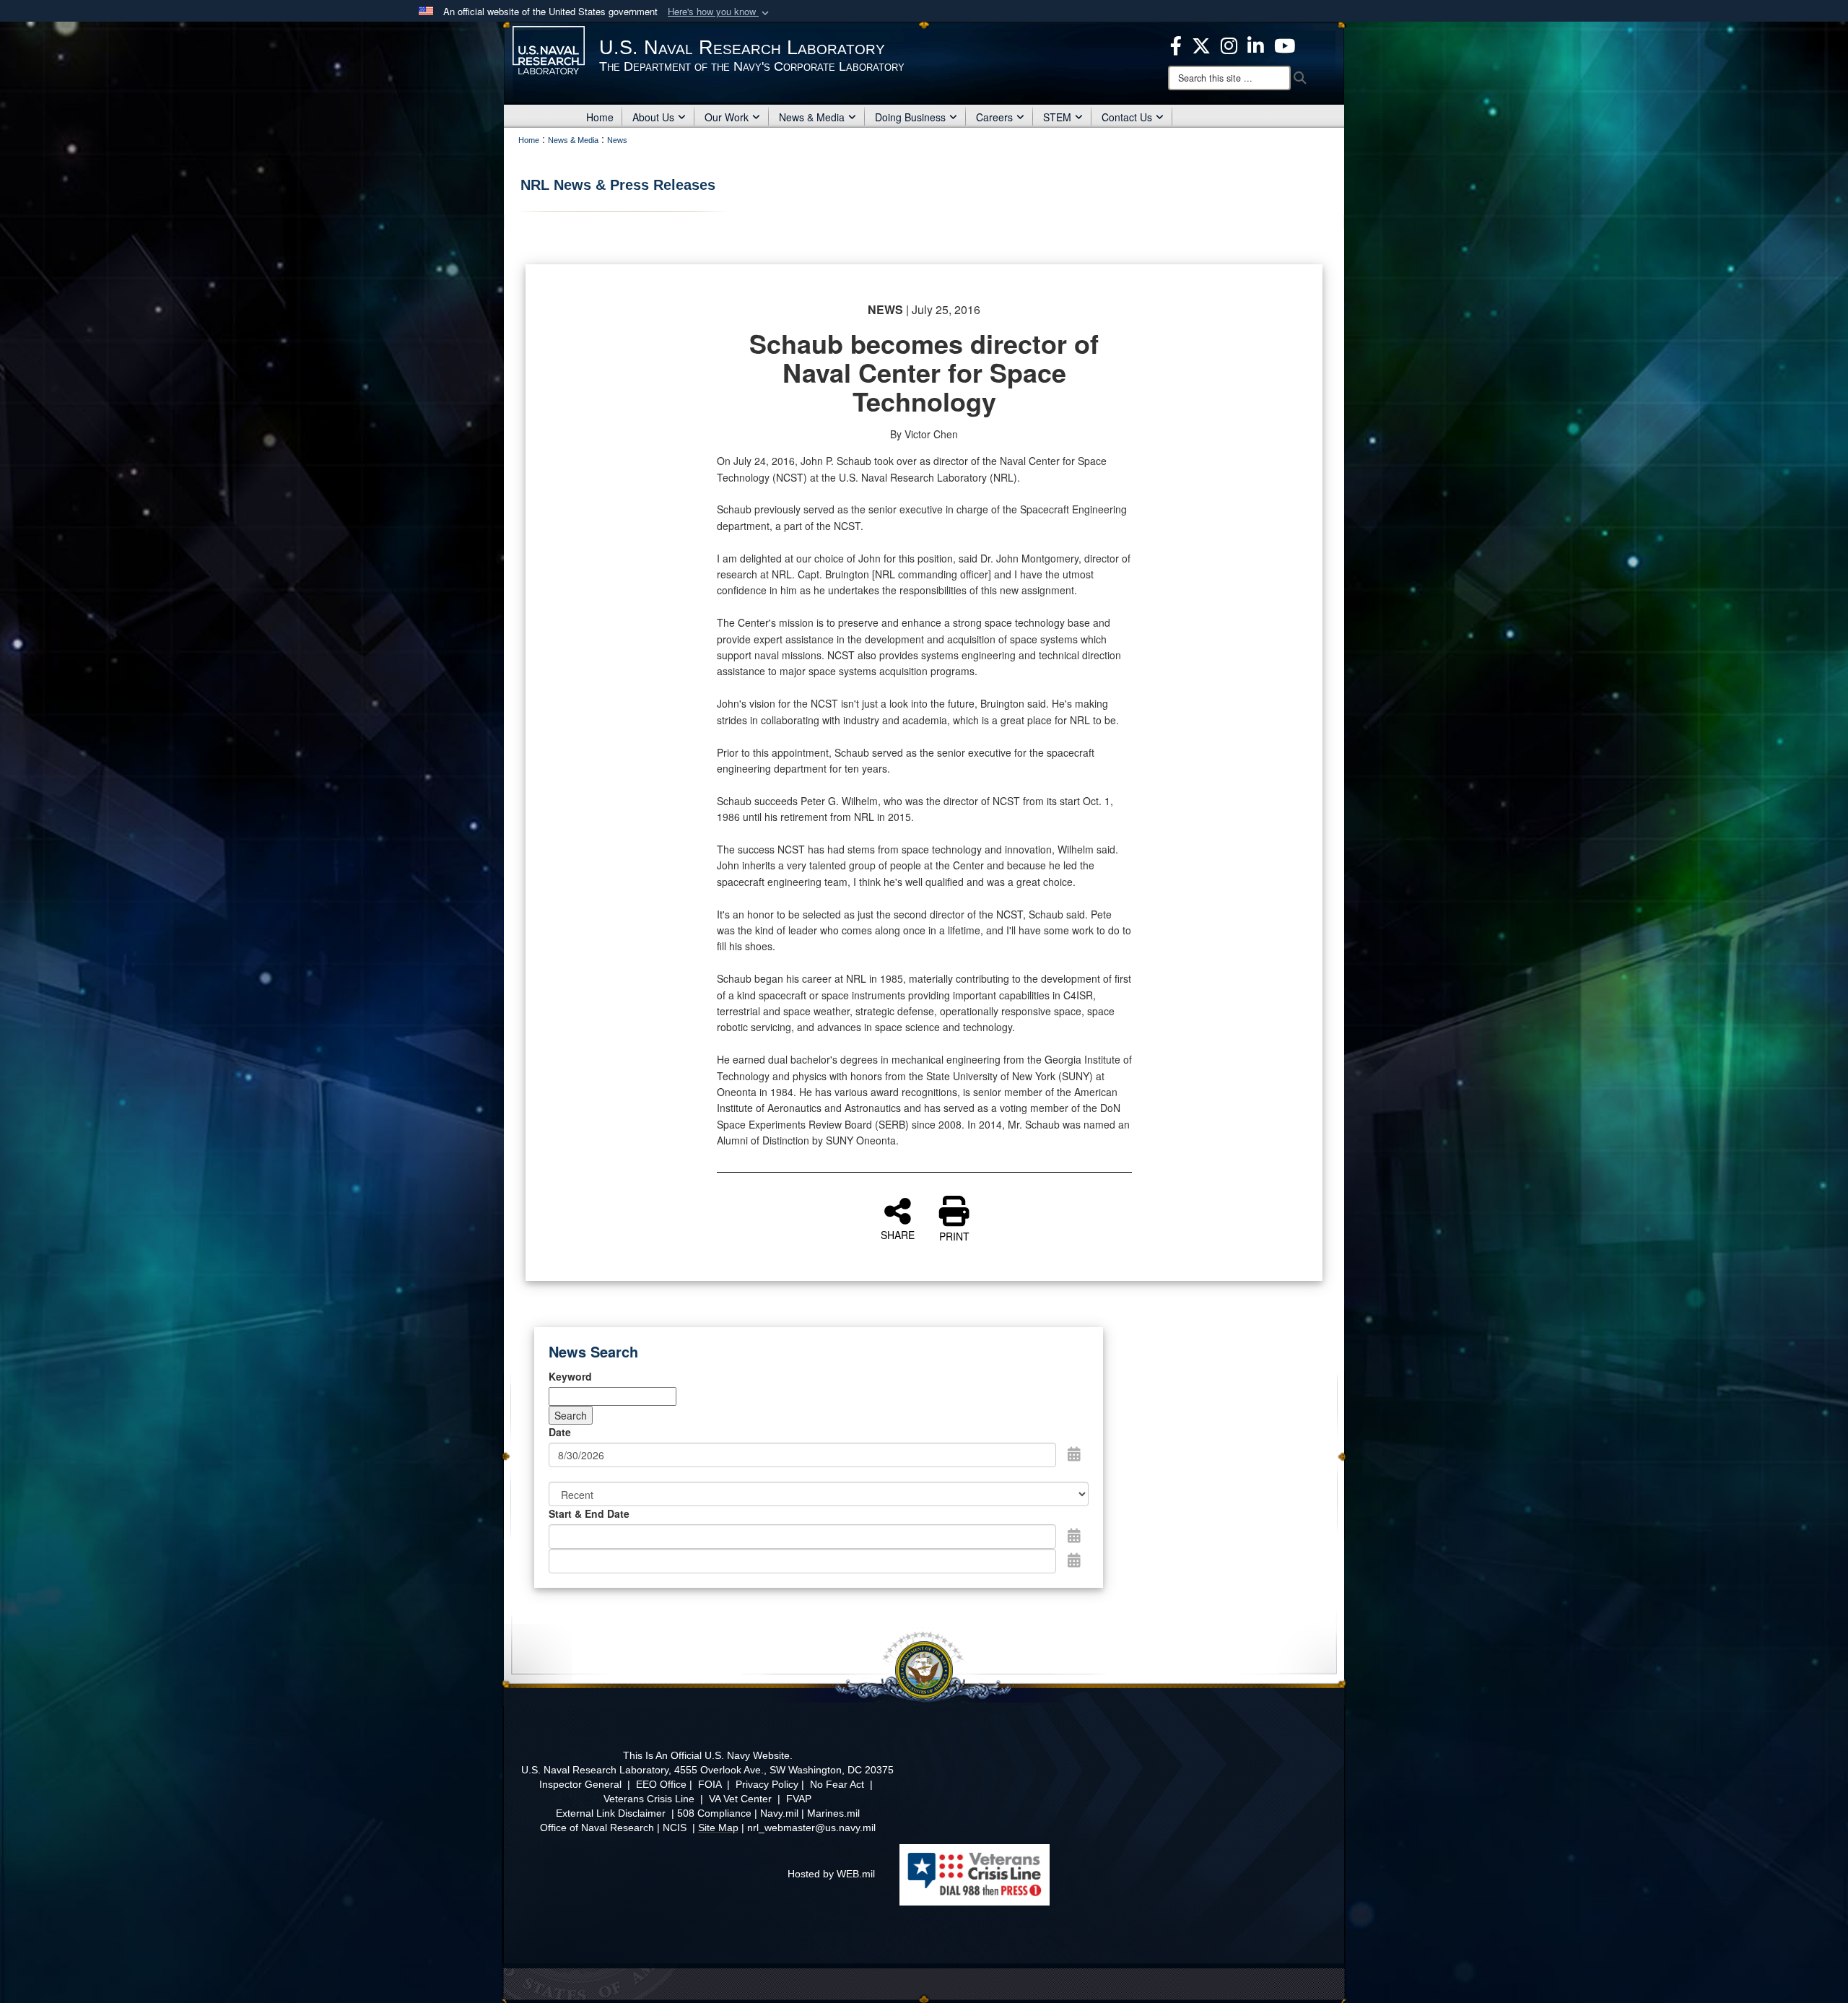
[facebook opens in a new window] (1176, 44)
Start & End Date (589, 1513)
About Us (653, 117)
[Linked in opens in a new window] (1256, 44)
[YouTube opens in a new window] (1285, 44)
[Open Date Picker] (1074, 1454)
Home (600, 117)
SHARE (898, 1234)
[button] (720, 12)
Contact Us (1127, 117)
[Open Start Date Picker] (1074, 1535)
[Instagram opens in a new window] (1229, 44)
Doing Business (910, 117)
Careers (994, 117)
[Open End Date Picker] (1074, 1560)
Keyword (570, 1376)
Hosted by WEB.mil (831, 1874)
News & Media (812, 117)
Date (560, 1432)
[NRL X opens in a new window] (1201, 44)
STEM (1057, 117)
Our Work (727, 117)
